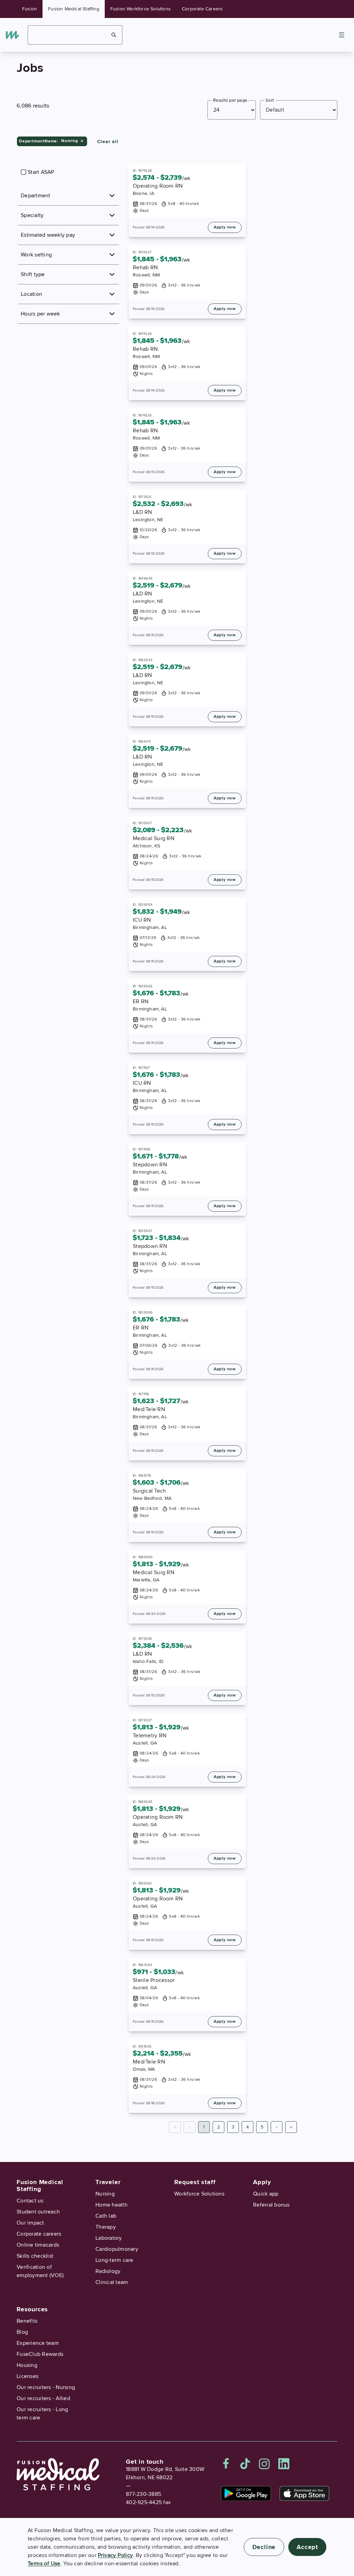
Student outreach (38, 2212)
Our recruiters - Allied (43, 2398)
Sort (270, 100)
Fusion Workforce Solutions (141, 9)
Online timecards (38, 2245)
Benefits (27, 2321)
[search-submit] (114, 35)
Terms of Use (44, 2564)
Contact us (30, 2201)
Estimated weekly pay (48, 235)
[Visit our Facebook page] (226, 2464)
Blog (22, 2332)
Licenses (27, 2376)
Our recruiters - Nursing (46, 2387)
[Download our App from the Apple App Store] (304, 2493)
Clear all (108, 142)
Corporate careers (39, 2234)
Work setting (36, 255)
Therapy (106, 2227)
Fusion (30, 9)
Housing (27, 2365)
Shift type (33, 274)
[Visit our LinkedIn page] (284, 2464)
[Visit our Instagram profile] (264, 2464)
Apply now (225, 227)
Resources (32, 2309)
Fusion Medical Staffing (74, 9)
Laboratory (109, 2238)
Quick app (266, 2194)
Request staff (195, 2182)
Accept (307, 2547)
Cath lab (106, 2216)
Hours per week (40, 314)
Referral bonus (271, 2205)
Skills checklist (35, 2256)
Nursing (105, 2194)
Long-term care (114, 2260)
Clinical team (112, 2282)
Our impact (30, 2223)
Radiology (108, 2271)
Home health (111, 2205)
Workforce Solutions (199, 2194)
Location (31, 294)
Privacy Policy (115, 2555)
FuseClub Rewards (40, 2354)
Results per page (230, 100)
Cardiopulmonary (117, 2249)
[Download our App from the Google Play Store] (246, 2493)
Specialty (32, 215)
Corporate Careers (202, 9)
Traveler (108, 2182)
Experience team (38, 2343)
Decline (264, 2547)
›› (291, 2127)
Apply (262, 2182)
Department (36, 196)
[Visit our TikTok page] (245, 2464)
